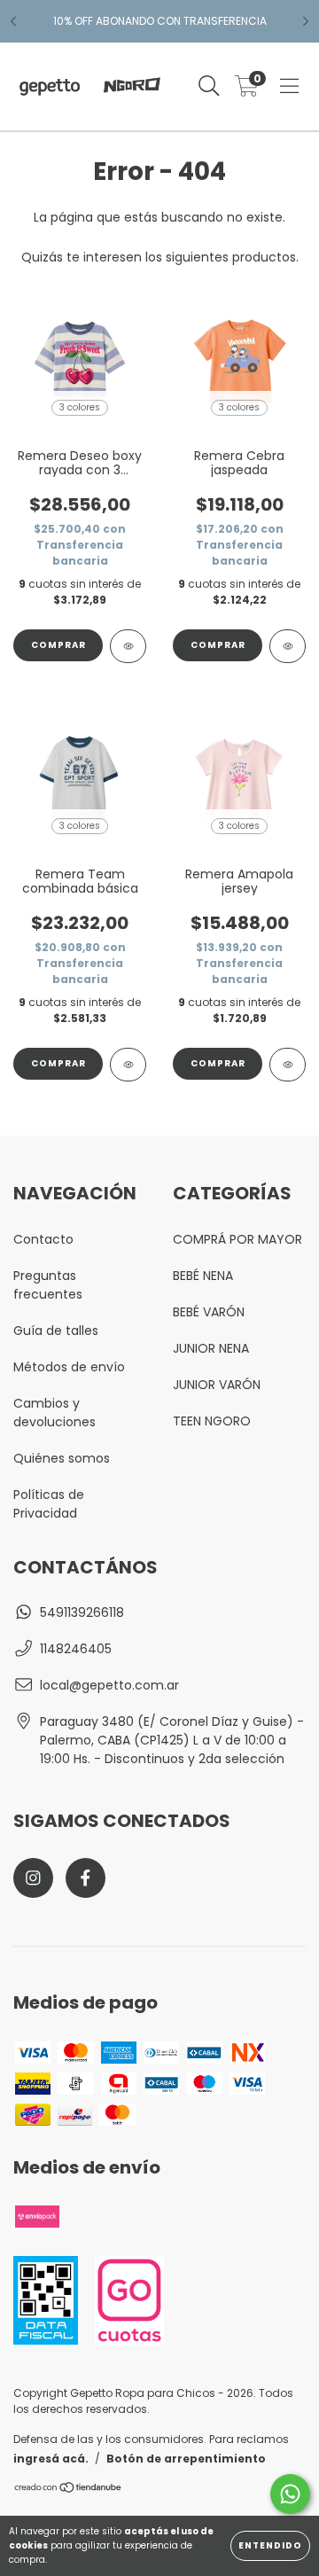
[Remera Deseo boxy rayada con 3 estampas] (128, 646)
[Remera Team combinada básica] (128, 1065)
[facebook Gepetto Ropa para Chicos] (86, 1878)
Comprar (58, 645)
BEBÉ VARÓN (209, 1312)
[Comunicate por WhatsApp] (290, 2494)
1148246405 (76, 1649)
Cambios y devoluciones (54, 1413)
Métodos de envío (69, 1367)
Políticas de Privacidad (49, 1504)
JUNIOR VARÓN (217, 1385)
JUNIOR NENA (211, 1348)
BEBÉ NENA (203, 1276)
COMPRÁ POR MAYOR (237, 1239)
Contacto (43, 1239)
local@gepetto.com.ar (109, 1685)
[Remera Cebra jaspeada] (288, 646)
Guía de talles (56, 1331)
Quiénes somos (62, 1458)
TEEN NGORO (212, 1421)
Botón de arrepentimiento (186, 2459)
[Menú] (289, 87)
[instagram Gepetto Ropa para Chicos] (33, 1878)
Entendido (270, 2545)
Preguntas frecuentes (48, 1285)
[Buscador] (209, 87)
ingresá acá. (51, 2459)
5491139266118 (82, 1612)
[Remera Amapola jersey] (288, 1065)
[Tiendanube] (69, 2490)
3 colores (80, 407)
